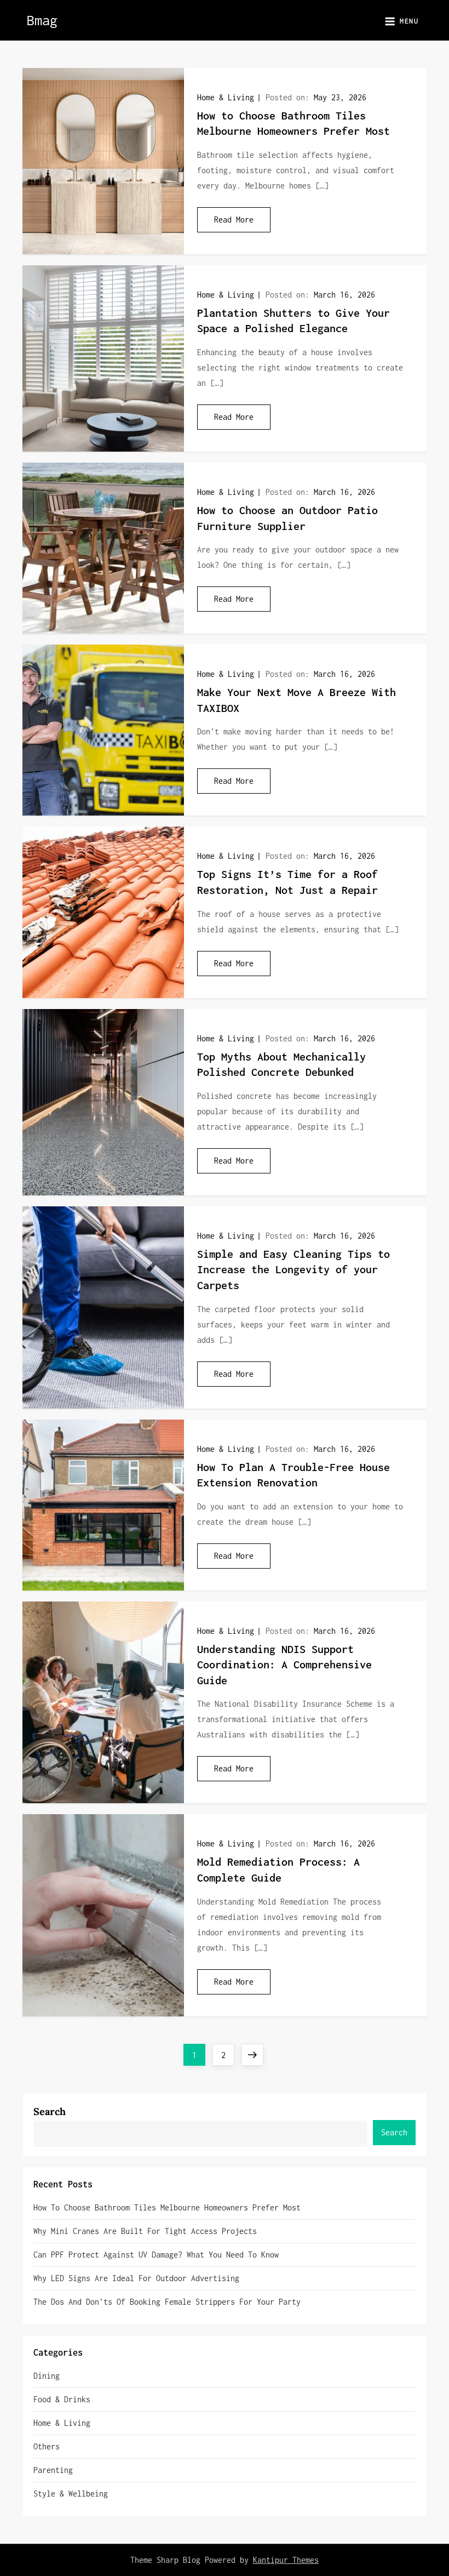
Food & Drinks (62, 2399)
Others (47, 2446)
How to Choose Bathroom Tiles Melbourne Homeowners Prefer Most (167, 2207)
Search (50, 2111)
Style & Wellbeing (71, 2494)
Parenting (53, 2470)
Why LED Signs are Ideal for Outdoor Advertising (136, 2278)
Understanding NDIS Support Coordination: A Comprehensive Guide (284, 1665)
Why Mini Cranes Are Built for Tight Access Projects (145, 2231)
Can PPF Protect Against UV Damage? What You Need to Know (156, 2255)
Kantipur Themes (286, 2560)
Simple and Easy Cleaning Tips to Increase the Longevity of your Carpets (293, 1269)
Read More (234, 220)
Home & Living (226, 97)
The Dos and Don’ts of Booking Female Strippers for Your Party (167, 2302)
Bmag (42, 20)
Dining (47, 2376)
